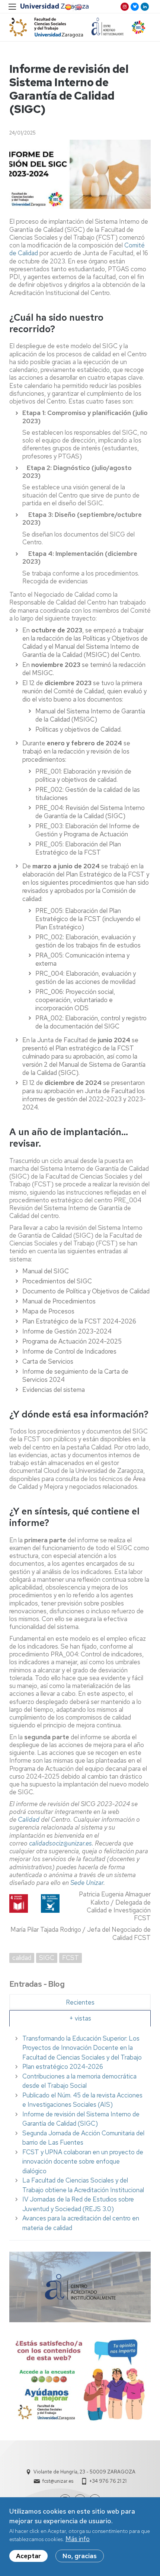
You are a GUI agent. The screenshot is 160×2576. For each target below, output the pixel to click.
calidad (22, 1958)
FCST (71, 1958)
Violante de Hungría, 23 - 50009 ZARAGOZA (84, 2472)
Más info (78, 2539)
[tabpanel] (80, 2133)
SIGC (47, 1958)
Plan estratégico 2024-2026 (63, 2067)
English (79, 7)
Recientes (80, 2002)
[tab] (80, 2002)
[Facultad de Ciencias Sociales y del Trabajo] (46, 27)
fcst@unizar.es (58, 2481)
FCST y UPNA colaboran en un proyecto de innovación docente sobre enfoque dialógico (83, 2162)
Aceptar (28, 2556)
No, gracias (80, 2556)
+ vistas (80, 2018)
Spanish (68, 7)
